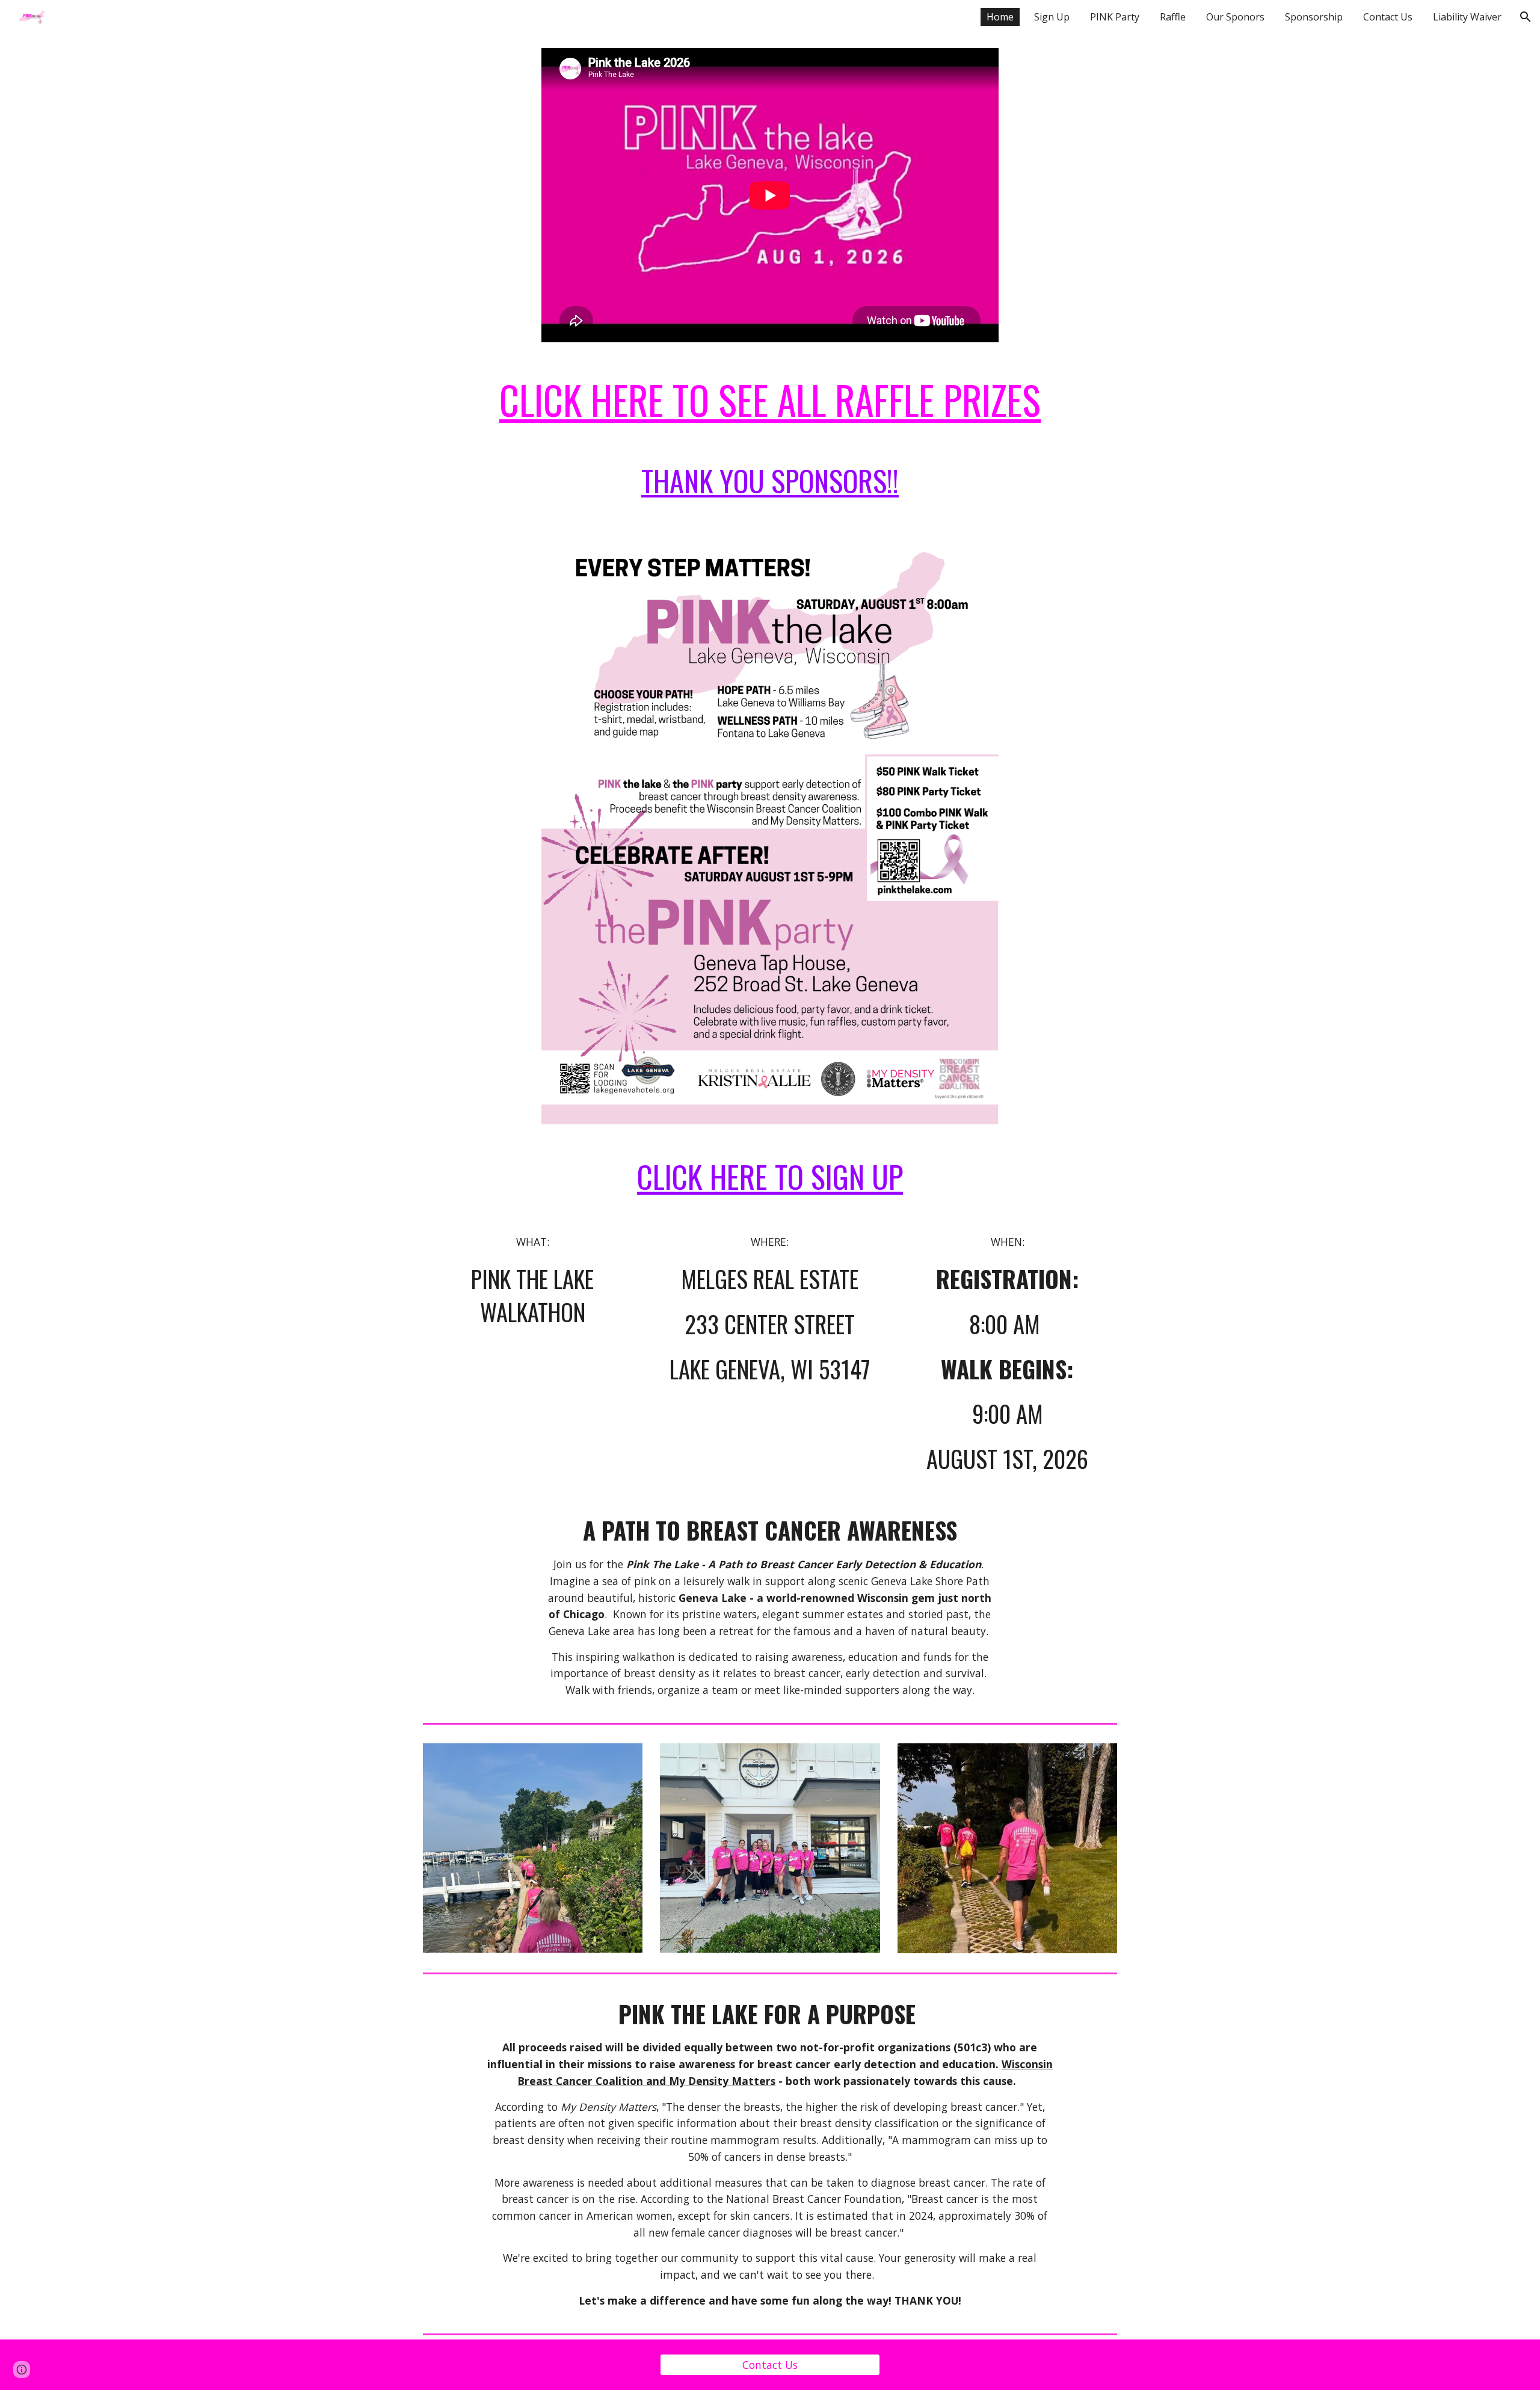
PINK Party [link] (1115, 17)
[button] (1526, 17)
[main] (770, 400)
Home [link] (1000, 17)
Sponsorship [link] (1314, 17)
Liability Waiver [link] (1467, 17)
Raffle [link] (1173, 17)
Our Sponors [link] (1235, 17)
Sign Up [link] (1052, 17)
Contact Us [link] (1388, 17)
